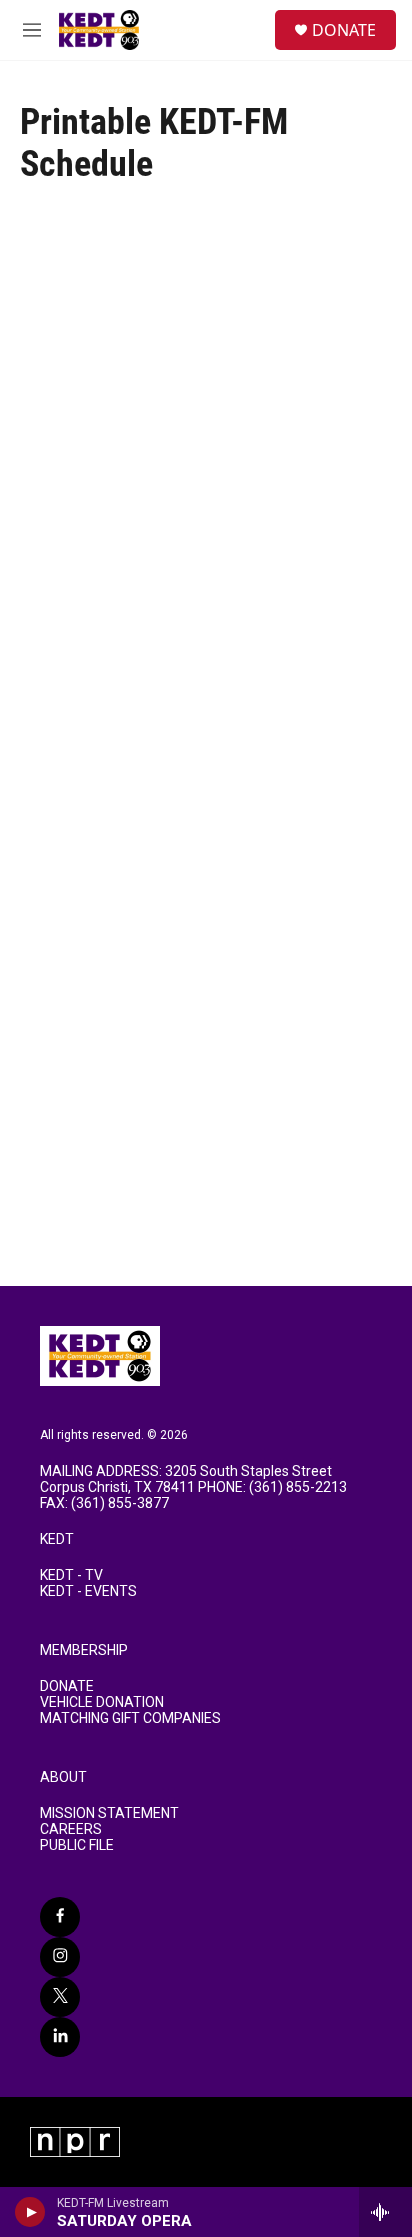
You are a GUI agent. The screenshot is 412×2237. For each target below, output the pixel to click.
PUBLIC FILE (77, 1845)
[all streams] (385, 2212)
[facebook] (60, 1917)
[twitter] (60, 1997)
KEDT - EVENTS (88, 1591)
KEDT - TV (71, 1575)
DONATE (344, 30)
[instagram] (60, 1957)
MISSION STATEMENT (109, 1813)
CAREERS (71, 1829)
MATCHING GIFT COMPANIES (130, 1718)
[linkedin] (60, 2037)
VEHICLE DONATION (102, 1702)
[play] (30, 2212)
